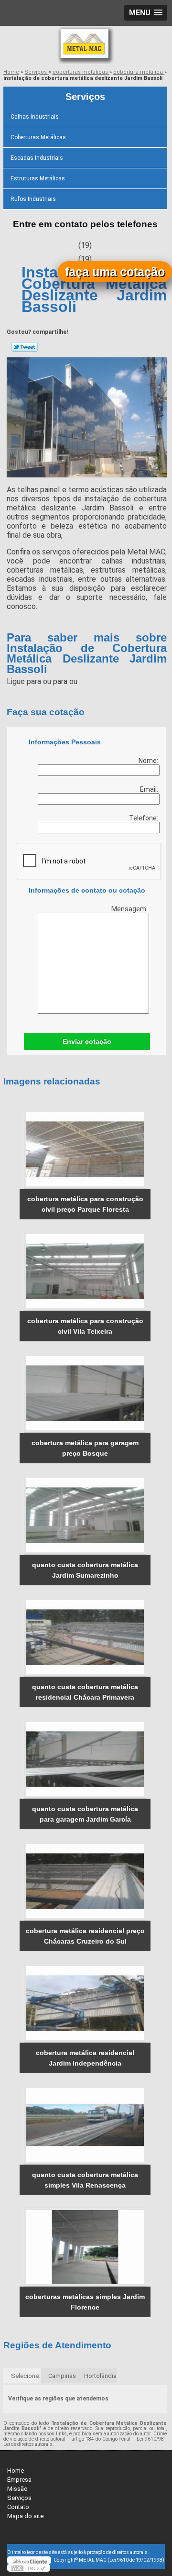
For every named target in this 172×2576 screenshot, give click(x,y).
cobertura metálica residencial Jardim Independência (85, 2058)
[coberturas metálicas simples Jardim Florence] (85, 2247)
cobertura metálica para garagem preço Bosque (85, 1448)
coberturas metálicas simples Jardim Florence (85, 2302)
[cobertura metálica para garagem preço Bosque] (85, 1393)
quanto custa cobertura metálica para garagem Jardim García (85, 1814)
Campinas (62, 2376)
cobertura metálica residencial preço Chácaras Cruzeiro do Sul (85, 1936)
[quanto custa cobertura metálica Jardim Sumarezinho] (85, 1515)
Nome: (149, 761)
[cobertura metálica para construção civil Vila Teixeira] (85, 1271)
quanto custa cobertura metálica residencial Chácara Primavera (85, 1692)
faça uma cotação (115, 272)
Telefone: (144, 818)
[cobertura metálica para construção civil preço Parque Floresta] (85, 1149)
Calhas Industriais (35, 117)
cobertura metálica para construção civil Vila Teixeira (85, 1326)
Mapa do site (25, 2516)
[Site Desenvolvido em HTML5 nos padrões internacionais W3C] (29, 2568)
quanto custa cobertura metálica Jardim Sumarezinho (85, 1570)
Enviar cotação (87, 1041)
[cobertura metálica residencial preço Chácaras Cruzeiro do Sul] (85, 1881)
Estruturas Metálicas (38, 178)
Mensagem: (130, 909)
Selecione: (26, 2376)
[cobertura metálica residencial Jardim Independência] (85, 2003)
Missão (17, 2489)
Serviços (85, 97)
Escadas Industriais (37, 158)
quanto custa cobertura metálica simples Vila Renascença (85, 2180)
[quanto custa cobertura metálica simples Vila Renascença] (85, 2125)
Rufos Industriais (33, 199)
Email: (150, 789)
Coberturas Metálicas (38, 137)
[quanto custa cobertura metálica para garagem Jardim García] (85, 1759)
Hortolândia (100, 2376)
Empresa (19, 2480)
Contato (18, 2507)
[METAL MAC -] (86, 45)
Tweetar (25, 347)
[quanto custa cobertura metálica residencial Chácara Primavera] (85, 1637)
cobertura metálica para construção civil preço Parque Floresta (85, 1204)
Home (16, 2471)
